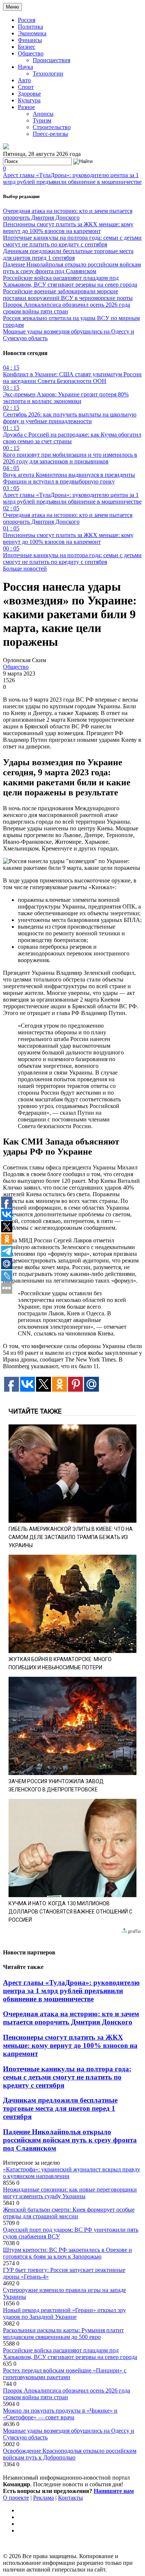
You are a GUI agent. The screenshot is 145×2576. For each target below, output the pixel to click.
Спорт (26, 87)
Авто (24, 80)
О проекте (16, 2498)
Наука (25, 67)
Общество (31, 53)
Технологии (48, 74)
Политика (30, 27)
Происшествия (51, 60)
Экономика (32, 33)
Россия (27, 20)
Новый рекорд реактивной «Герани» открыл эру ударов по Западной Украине (65, 2313)
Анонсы (43, 114)
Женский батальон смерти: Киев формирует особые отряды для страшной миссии (69, 2213)
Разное (26, 107)
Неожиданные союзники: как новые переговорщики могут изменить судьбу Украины (70, 2193)
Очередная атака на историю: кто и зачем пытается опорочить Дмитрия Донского (68, 214)
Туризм (42, 120)
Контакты (70, 2498)
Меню (12, 7)
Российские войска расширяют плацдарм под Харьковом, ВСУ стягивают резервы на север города (70, 281)
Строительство (52, 127)
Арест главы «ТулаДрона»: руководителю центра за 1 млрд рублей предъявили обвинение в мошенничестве (72, 178)
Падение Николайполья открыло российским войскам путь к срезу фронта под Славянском (72, 268)
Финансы (30, 40)
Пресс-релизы (50, 134)
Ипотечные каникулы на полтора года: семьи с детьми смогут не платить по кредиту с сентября (72, 241)
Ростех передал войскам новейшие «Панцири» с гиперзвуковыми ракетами (65, 2374)
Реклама (43, 2498)
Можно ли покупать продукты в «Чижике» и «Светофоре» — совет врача (60, 2414)
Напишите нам (114, 2491)
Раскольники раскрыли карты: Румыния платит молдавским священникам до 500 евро (63, 2334)
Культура (29, 100)
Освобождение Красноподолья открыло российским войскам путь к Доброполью (70, 2454)
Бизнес (27, 47)
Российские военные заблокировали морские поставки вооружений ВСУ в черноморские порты (68, 295)
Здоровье (29, 94)
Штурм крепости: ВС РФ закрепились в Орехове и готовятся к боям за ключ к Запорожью (67, 2253)
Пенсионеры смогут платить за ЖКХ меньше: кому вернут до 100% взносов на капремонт (68, 228)
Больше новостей (25, 569)
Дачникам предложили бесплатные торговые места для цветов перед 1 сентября (68, 254)
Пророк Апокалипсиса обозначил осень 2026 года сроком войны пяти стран (67, 308)
